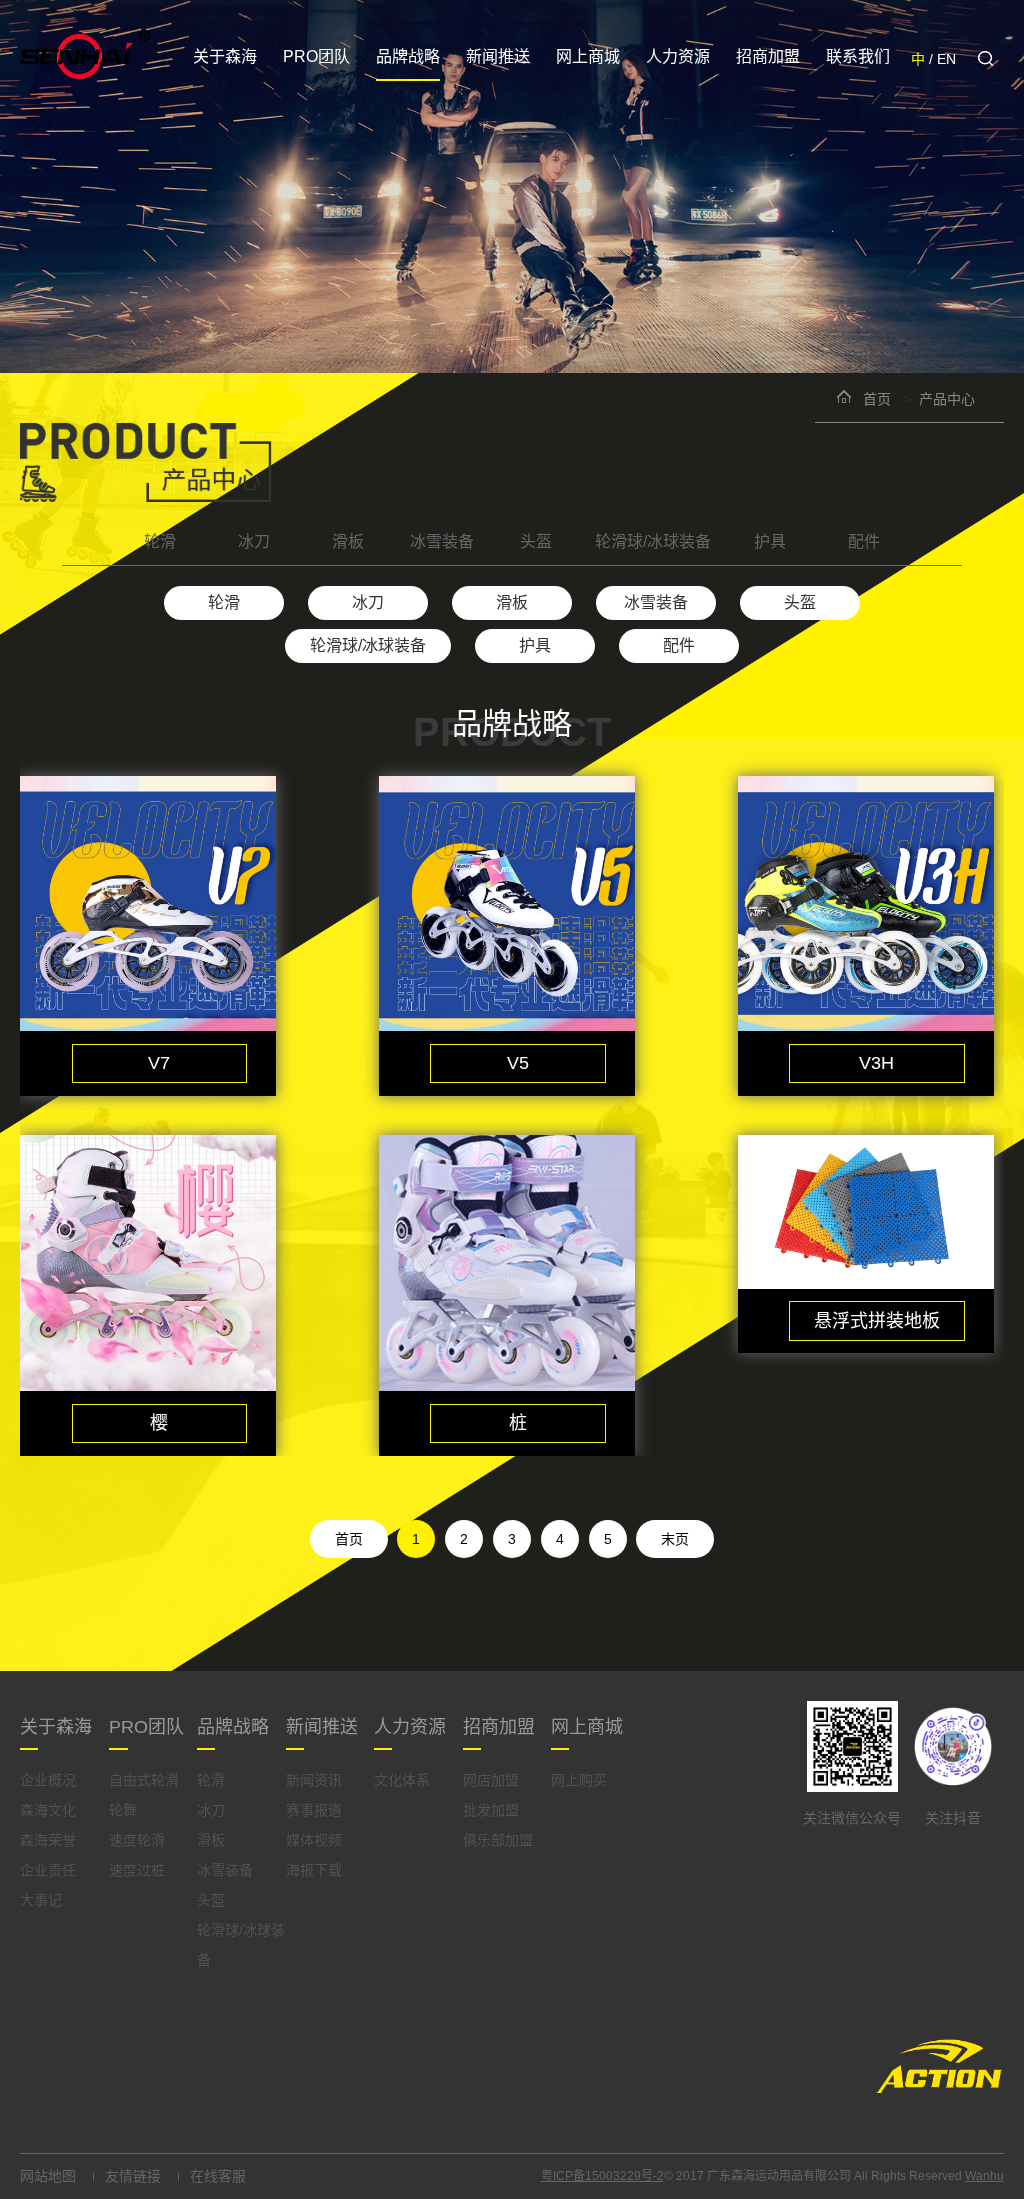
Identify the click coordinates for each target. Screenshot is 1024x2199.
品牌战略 (408, 56)
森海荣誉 (48, 1840)
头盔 (536, 541)
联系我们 (858, 56)
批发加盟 (491, 1810)
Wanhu (984, 2176)
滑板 (348, 541)
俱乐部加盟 (498, 1840)
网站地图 (48, 2176)
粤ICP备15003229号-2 (602, 2176)
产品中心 (947, 399)
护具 (770, 541)
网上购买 (579, 1780)
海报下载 (314, 1870)
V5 (518, 1063)
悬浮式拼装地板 (877, 1321)
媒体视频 (314, 1840)
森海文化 (48, 1810)
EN (946, 59)
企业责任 (48, 1870)
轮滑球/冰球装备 (653, 541)
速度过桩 (137, 1870)
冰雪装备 (442, 541)
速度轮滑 (137, 1840)
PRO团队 (316, 56)
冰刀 (254, 541)
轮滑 (160, 541)
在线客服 (218, 2176)
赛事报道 (314, 1810)
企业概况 (48, 1780)
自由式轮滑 (144, 1780)
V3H (876, 1063)
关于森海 (225, 56)
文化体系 (402, 1780)
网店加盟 (491, 1780)
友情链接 (133, 2176)
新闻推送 (498, 56)
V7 (159, 1063)
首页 (877, 399)
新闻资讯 (314, 1780)
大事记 (41, 1900)
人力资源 (678, 56)
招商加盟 (768, 56)
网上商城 (588, 56)
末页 (675, 1539)
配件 (864, 541)
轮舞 (123, 1810)
